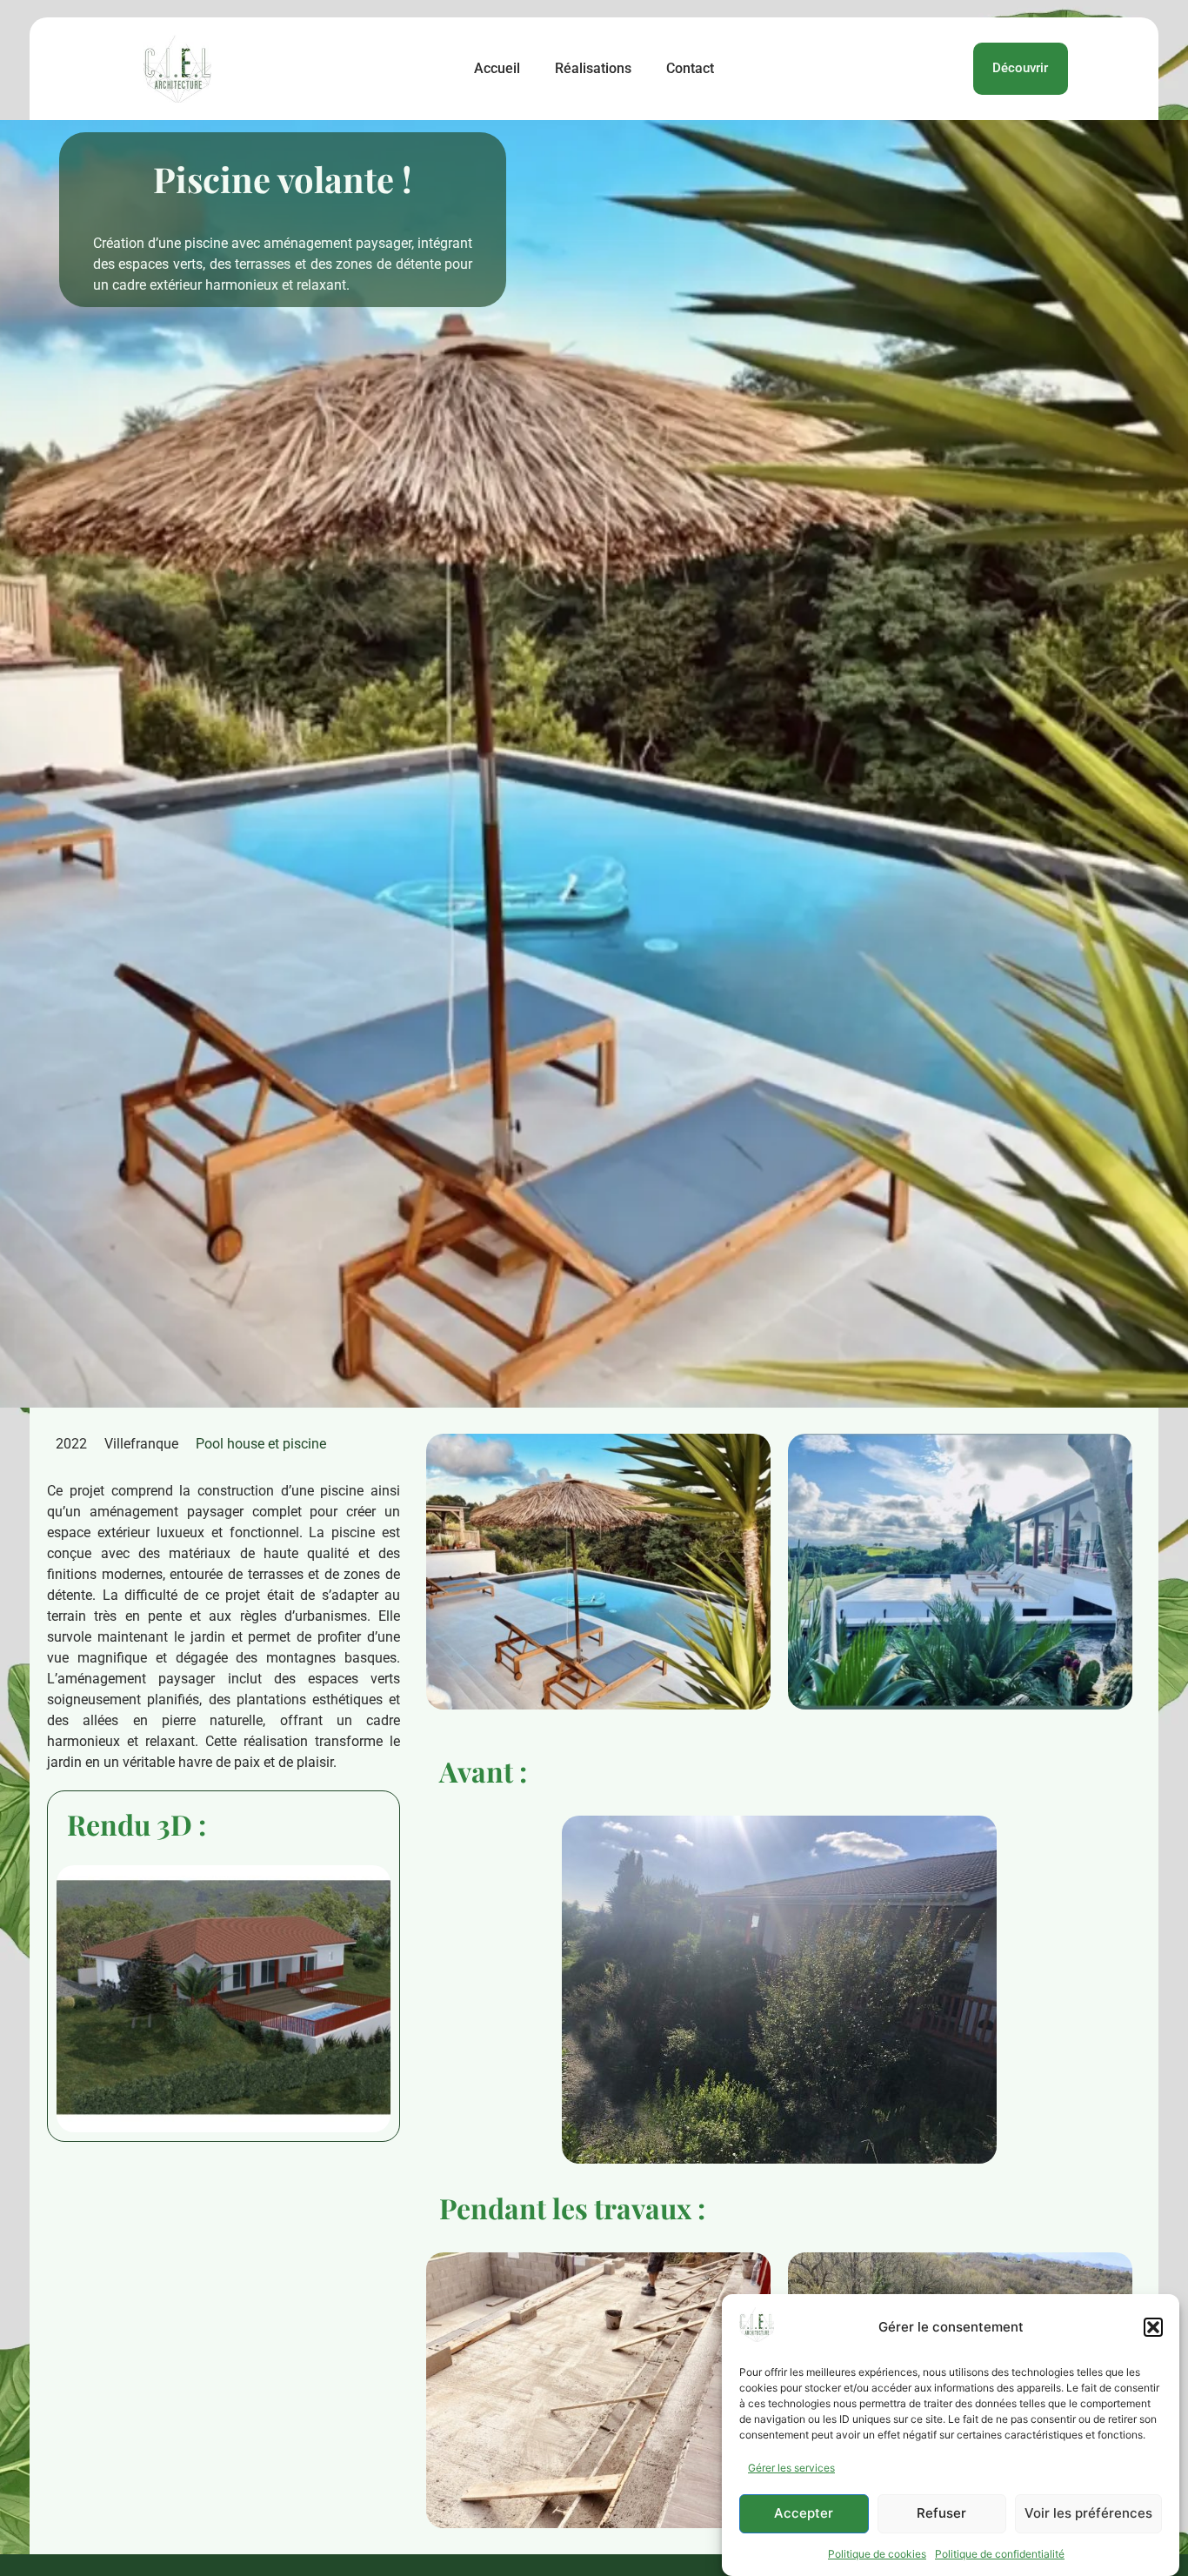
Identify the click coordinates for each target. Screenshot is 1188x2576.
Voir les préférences (1088, 2514)
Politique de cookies (877, 2554)
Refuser (941, 2514)
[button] (1153, 2327)
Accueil (497, 68)
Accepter (804, 2514)
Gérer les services (791, 2468)
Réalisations (593, 68)
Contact (690, 68)
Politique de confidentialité (1000, 2554)
